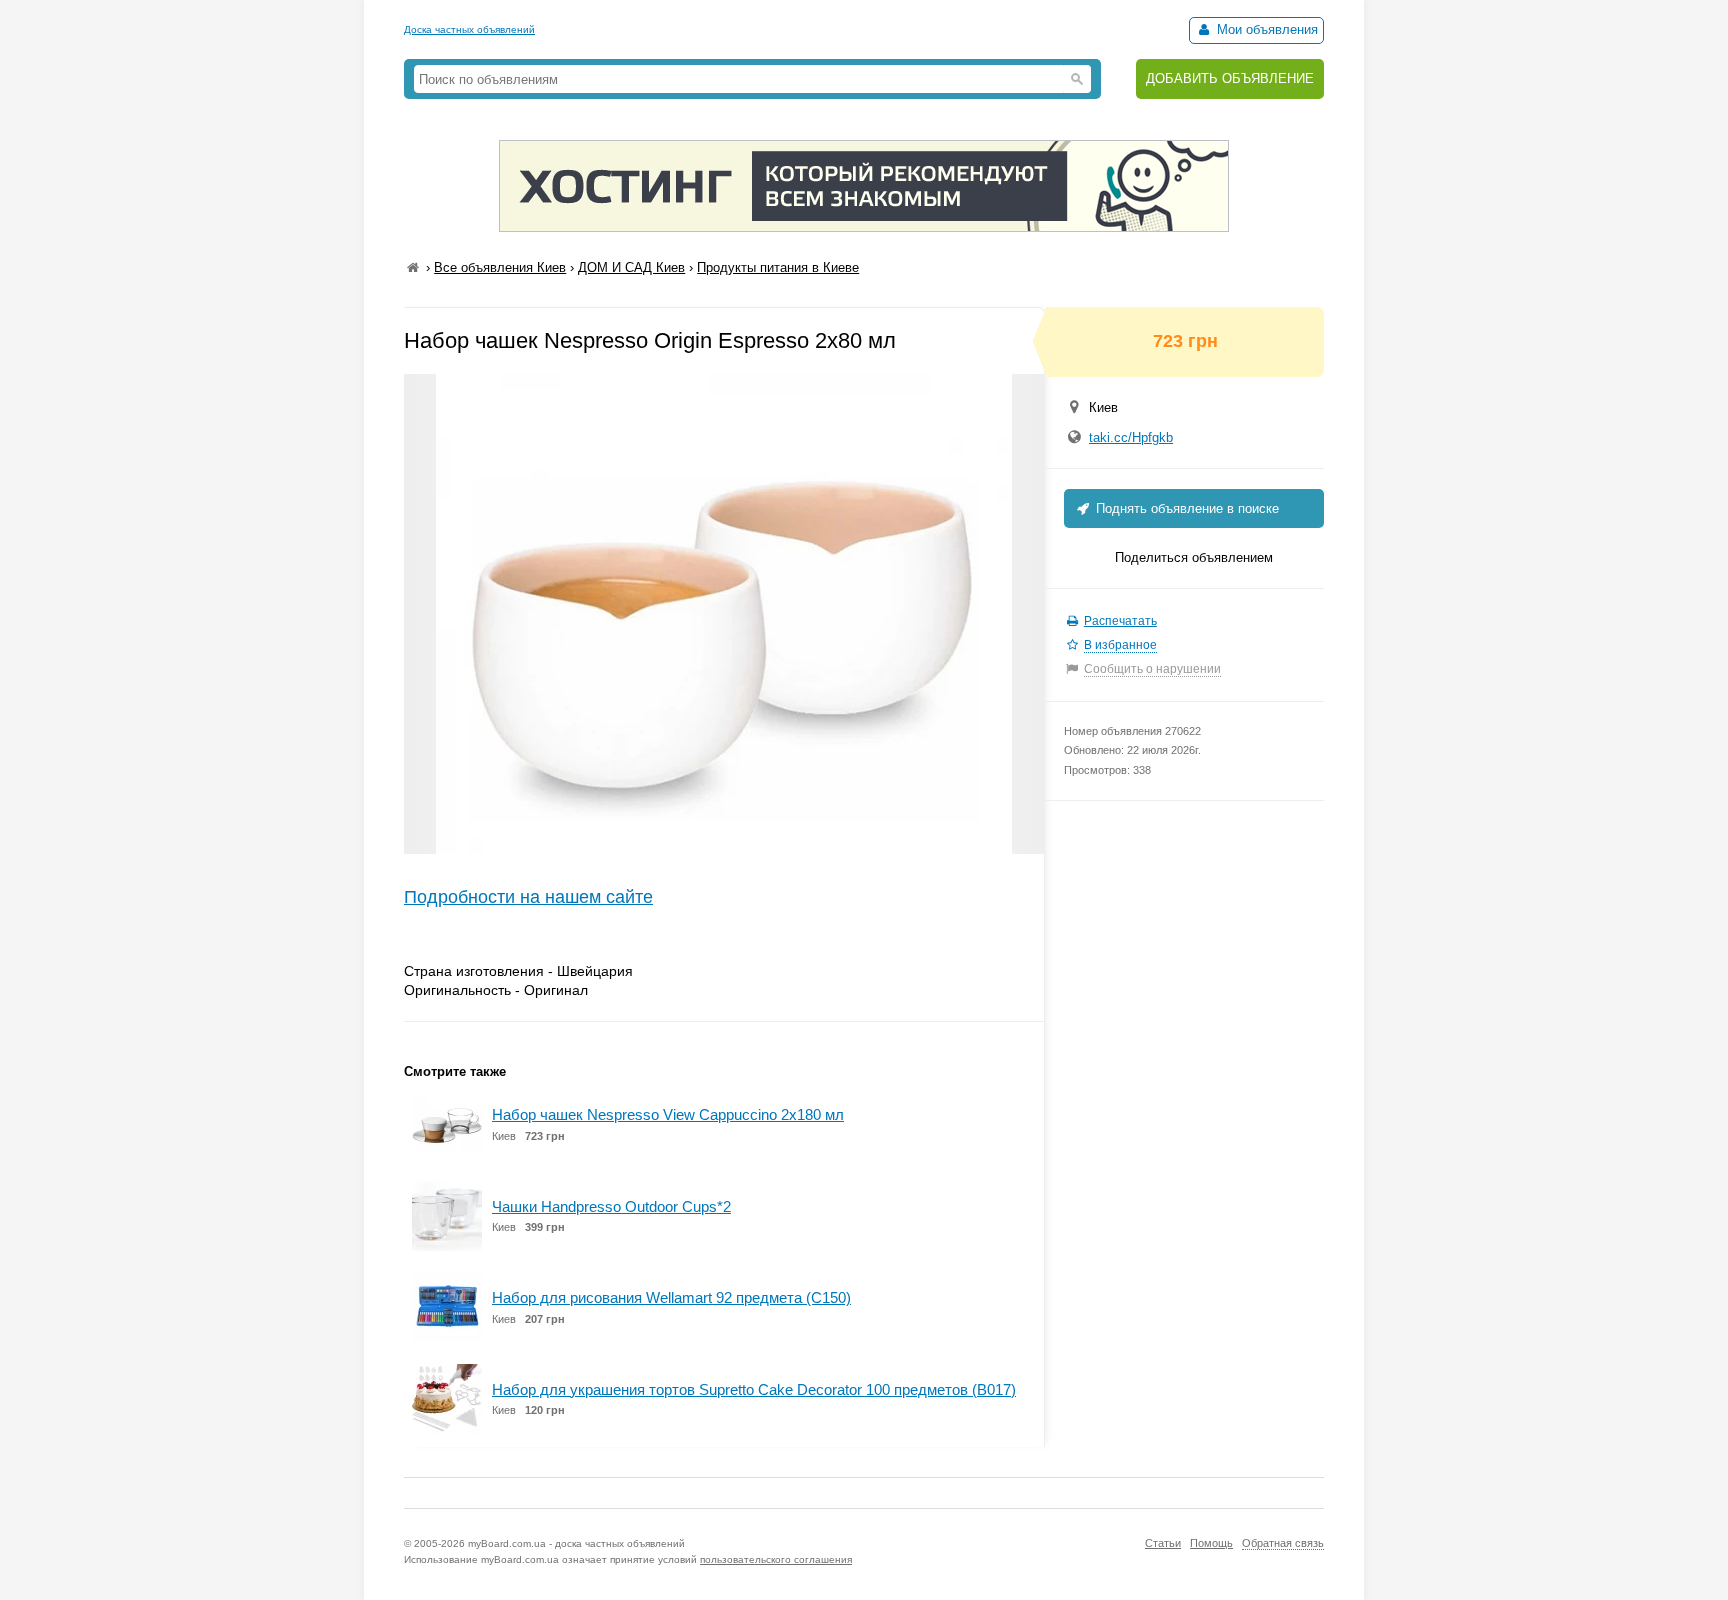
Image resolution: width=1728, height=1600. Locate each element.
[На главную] (413, 267)
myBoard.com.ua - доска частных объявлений (576, 1543)
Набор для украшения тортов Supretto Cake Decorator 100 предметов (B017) (754, 1389)
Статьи (1163, 1543)
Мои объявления (1265, 29)
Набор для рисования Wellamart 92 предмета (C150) (671, 1297)
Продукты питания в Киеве (778, 267)
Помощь (1211, 1543)
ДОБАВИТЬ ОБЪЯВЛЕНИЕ (1230, 78)
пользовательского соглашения (776, 1559)
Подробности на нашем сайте (528, 897)
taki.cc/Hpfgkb (1131, 437)
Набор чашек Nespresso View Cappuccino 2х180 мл (668, 1114)
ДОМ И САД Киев (631, 267)
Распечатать (1120, 621)
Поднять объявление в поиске (1185, 508)
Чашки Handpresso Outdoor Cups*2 (611, 1206)
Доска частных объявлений (469, 29)
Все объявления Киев (500, 267)
